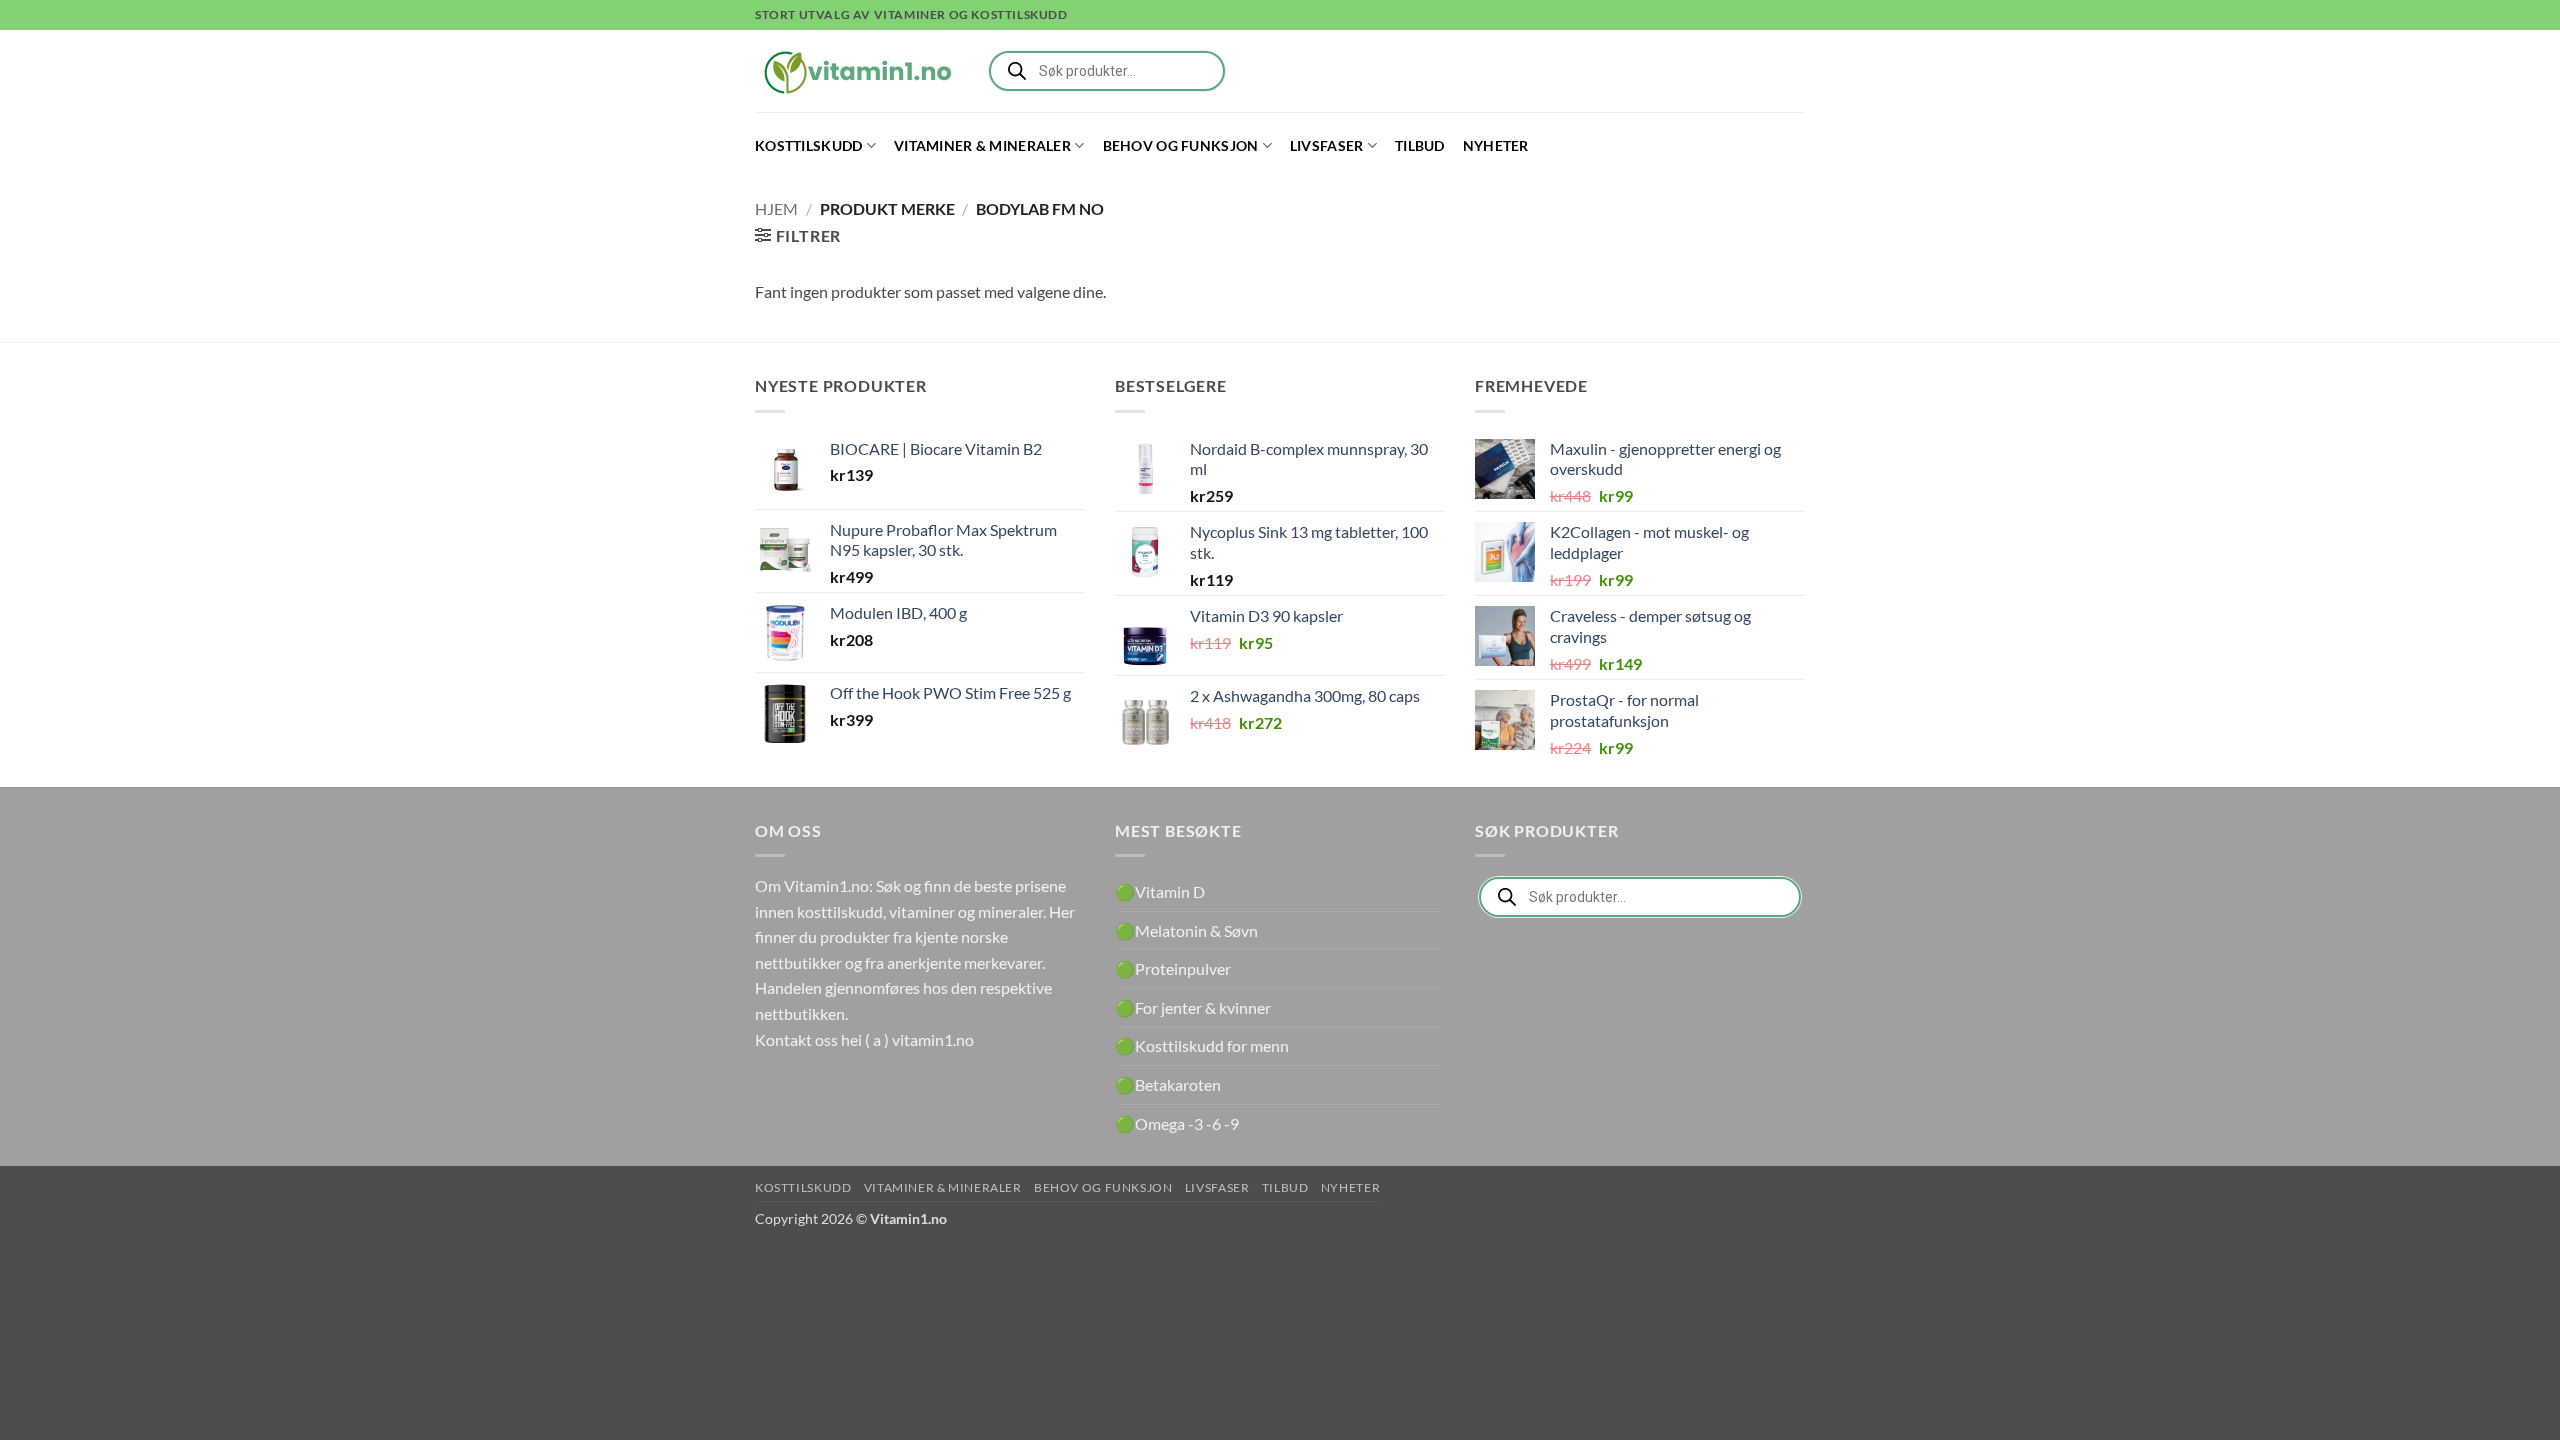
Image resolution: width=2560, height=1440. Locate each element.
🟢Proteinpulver (1173, 968)
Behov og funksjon (1181, 145)
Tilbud (1420, 145)
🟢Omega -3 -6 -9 (1177, 1123)
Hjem (776, 208)
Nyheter (1496, 145)
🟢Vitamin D (1160, 891)
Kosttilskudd (808, 145)
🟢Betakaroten (1168, 1084)
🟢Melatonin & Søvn (1186, 930)
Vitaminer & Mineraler (982, 145)
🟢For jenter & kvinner (1193, 1007)
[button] (798, 235)
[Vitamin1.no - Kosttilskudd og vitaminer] (855, 71)
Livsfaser (1327, 145)
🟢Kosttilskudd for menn (1202, 1045)
